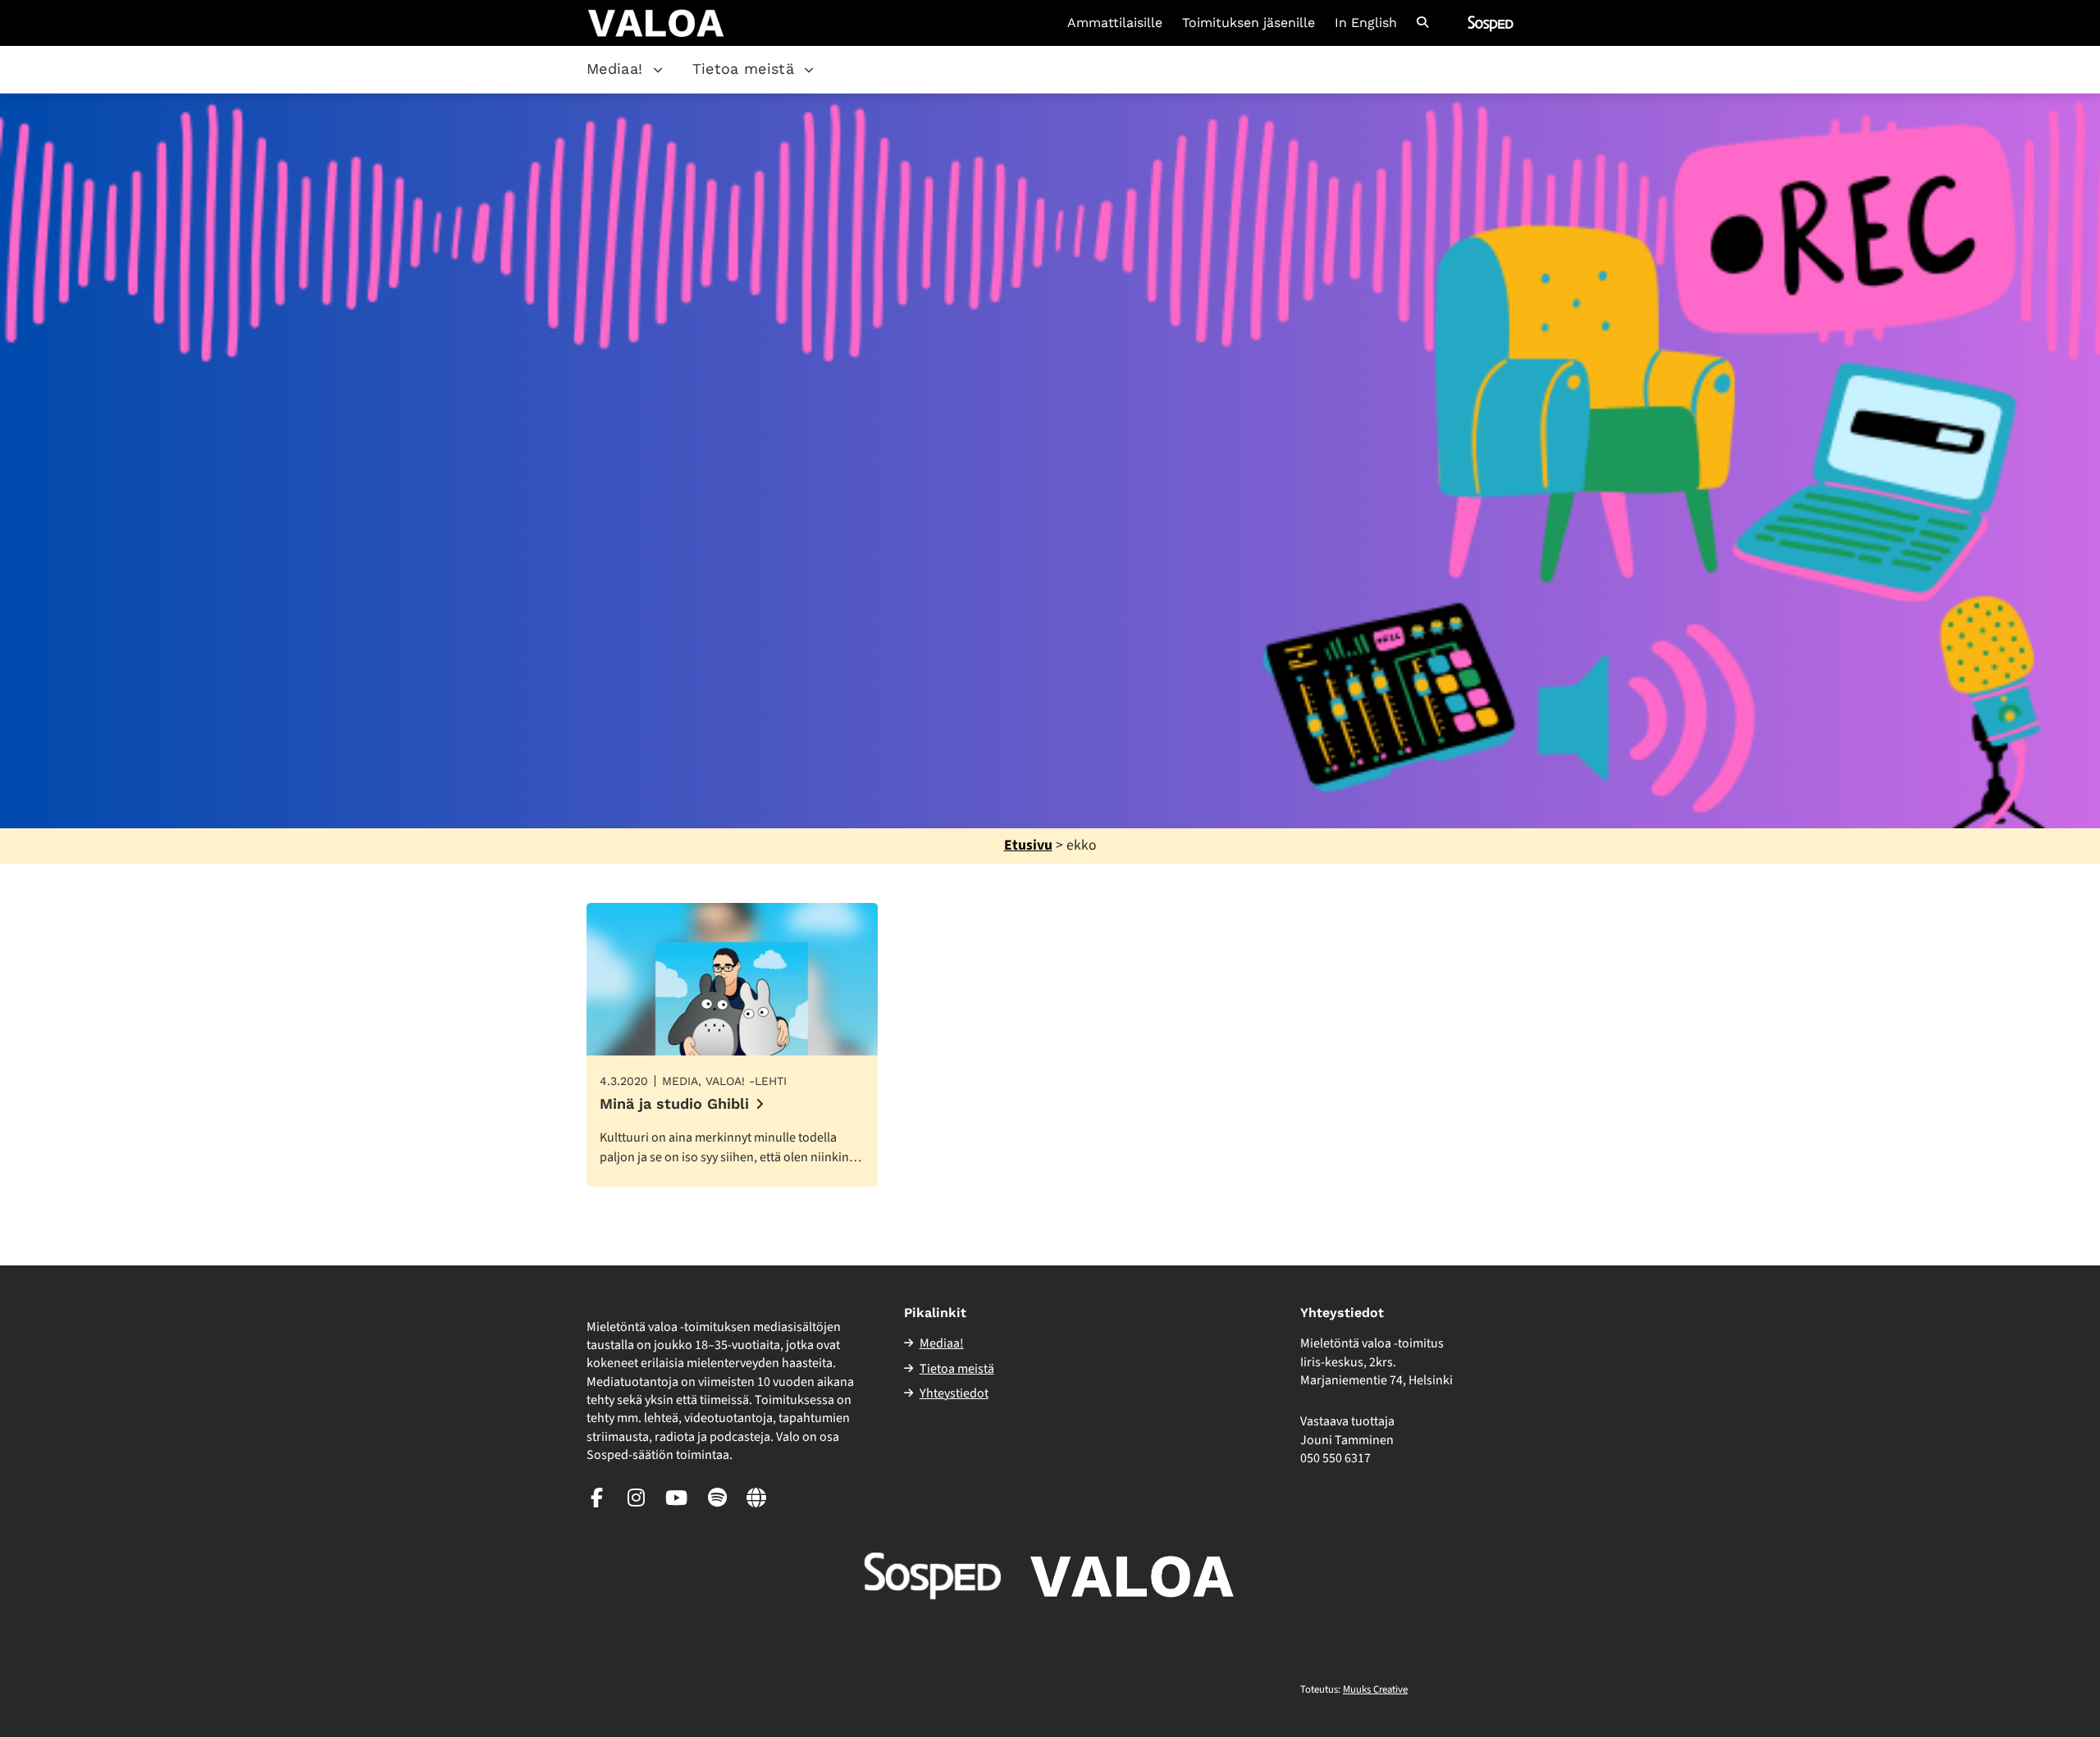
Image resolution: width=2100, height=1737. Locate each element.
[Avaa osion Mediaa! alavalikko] (658, 70)
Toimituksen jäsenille (1249, 23)
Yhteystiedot (954, 1393)
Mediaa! (615, 68)
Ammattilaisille (1115, 23)
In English (1366, 23)
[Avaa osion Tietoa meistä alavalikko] (809, 70)
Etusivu (1028, 845)
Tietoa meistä (744, 68)
